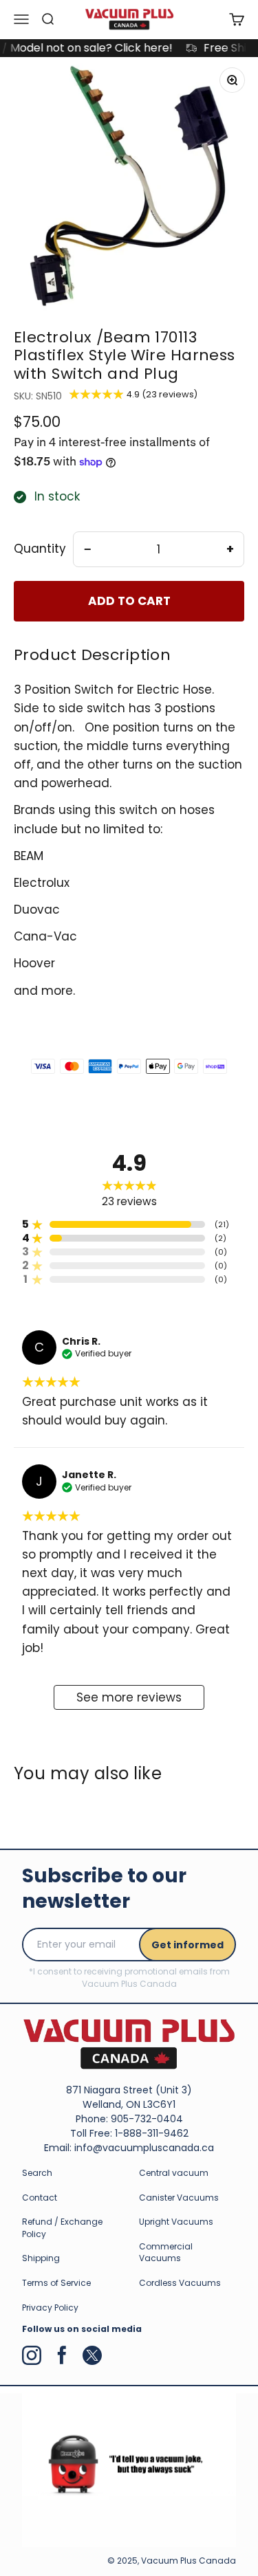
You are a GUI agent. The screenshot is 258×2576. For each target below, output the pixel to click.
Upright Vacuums (176, 2222)
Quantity (40, 549)
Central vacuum (174, 2173)
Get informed (187, 1945)
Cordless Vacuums (180, 2283)
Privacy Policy (50, 2308)
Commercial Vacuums (166, 2253)
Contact (40, 2198)
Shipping (41, 2258)
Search (37, 2173)
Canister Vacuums (179, 2198)
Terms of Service (56, 2283)
